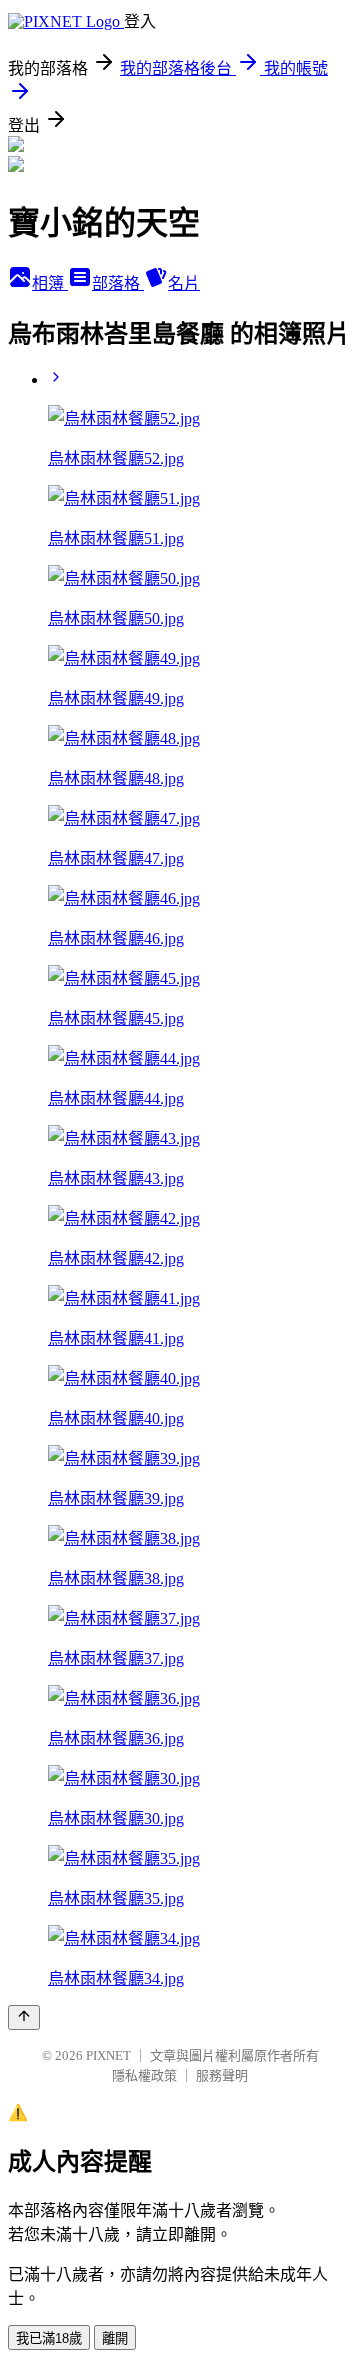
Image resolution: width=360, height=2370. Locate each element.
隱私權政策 (144, 2075)
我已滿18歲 (49, 2338)
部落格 (118, 283)
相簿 (50, 283)
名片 (184, 283)
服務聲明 (222, 2075)
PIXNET (108, 2055)
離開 (115, 2338)
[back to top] (24, 2017)
